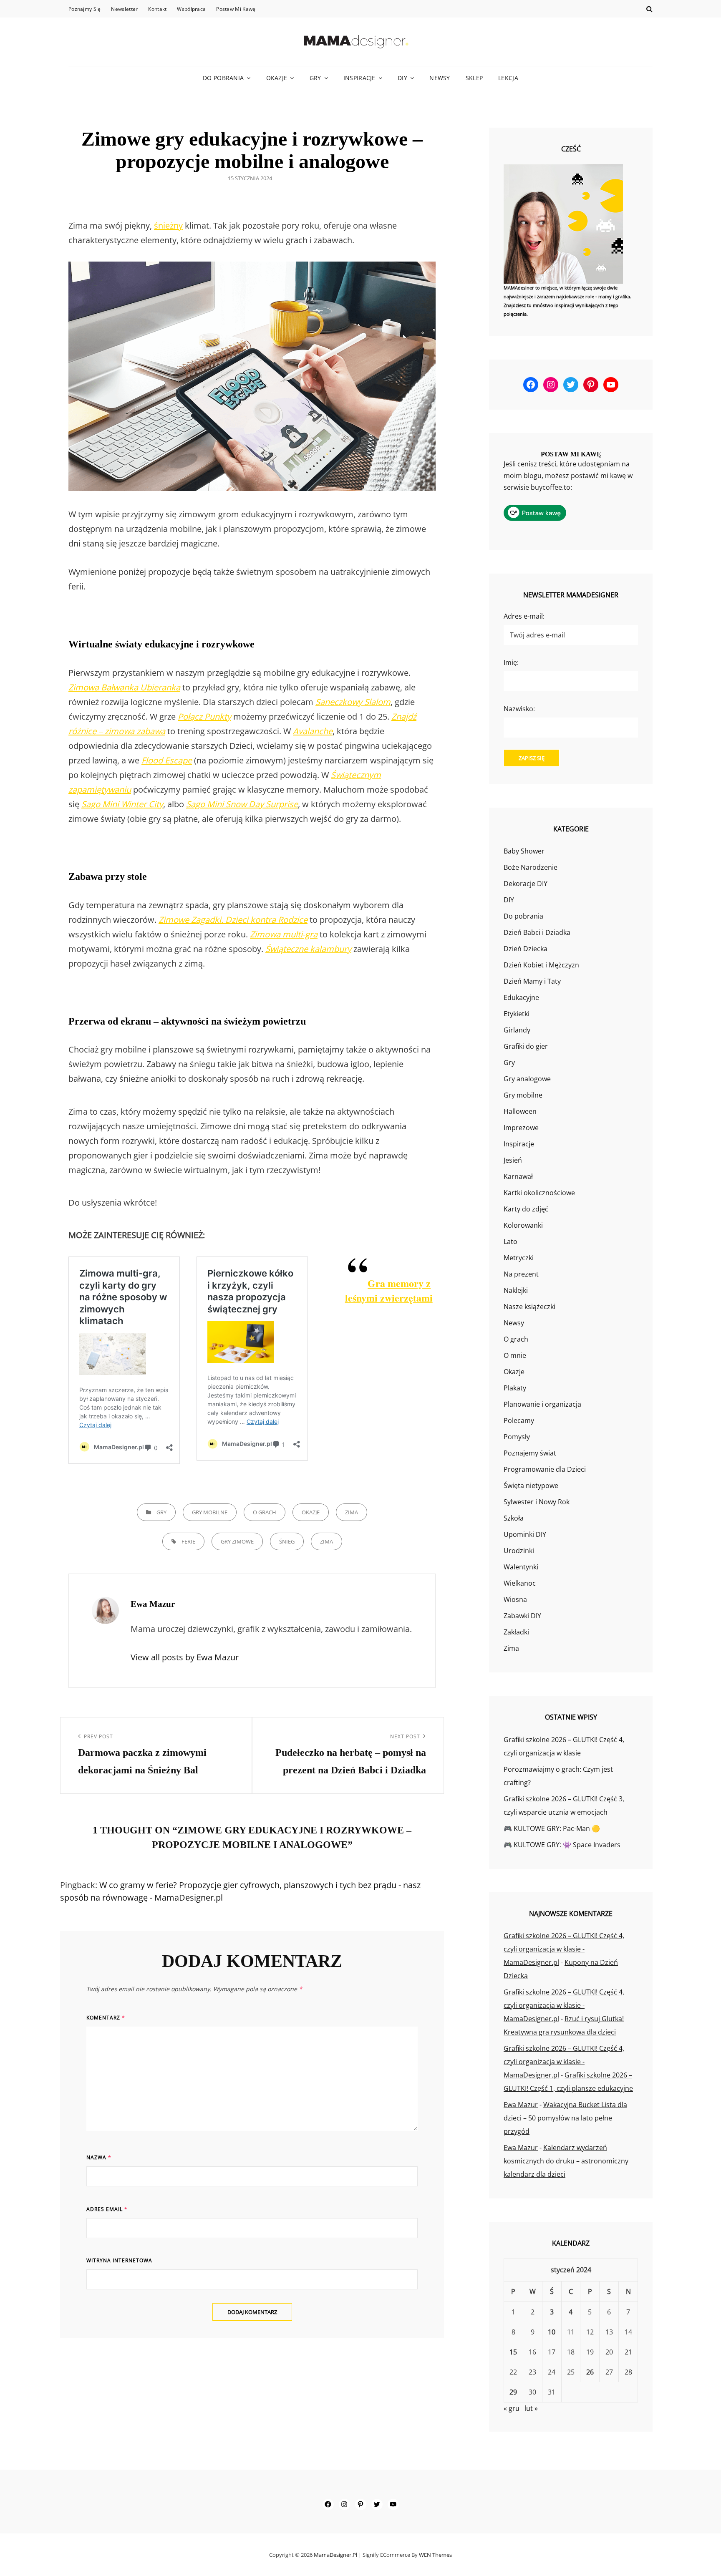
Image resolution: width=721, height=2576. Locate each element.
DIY (402, 78)
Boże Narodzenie (531, 867)
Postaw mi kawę (236, 9)
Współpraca (191, 9)
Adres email (107, 2209)
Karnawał (518, 1176)
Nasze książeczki (529, 1307)
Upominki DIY (525, 1534)
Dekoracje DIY (526, 884)
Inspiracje (359, 78)
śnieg (287, 1541)
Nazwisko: (519, 709)
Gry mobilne (210, 1512)
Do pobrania (223, 78)
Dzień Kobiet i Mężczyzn (541, 965)
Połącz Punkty (204, 716)
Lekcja (508, 78)
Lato (510, 1241)
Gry (315, 78)
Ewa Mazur (521, 2105)
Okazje (277, 78)
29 (513, 2392)
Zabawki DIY (522, 1616)
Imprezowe (521, 1128)
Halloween (520, 1111)
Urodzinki (519, 1551)
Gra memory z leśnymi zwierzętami (389, 1290)
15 (513, 2352)
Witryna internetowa (119, 2260)
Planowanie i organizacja (542, 1404)
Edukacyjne (521, 997)
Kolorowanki (523, 1225)
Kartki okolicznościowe (539, 1193)
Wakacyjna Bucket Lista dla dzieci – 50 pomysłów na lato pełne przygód (565, 2118)
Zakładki (516, 1632)
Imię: (511, 662)
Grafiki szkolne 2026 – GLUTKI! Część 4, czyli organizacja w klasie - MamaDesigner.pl (564, 1949)
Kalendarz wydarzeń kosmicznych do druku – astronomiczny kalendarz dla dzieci (566, 2161)
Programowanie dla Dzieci (545, 1469)
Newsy (440, 78)
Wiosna (515, 1599)
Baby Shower (524, 851)
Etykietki (517, 1014)
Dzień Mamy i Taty (532, 981)
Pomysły (517, 1437)
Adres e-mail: (524, 616)
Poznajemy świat (530, 1453)
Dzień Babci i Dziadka (537, 932)
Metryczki (519, 1258)
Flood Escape (167, 760)
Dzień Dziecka (526, 949)
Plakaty (515, 1388)
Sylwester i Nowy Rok (537, 1502)
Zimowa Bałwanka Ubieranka (124, 687)
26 (590, 2372)
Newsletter (124, 9)
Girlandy (517, 1030)
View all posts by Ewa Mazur (185, 1657)
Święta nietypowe (531, 1486)
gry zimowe (237, 1541)
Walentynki (521, 1567)
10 (552, 2332)
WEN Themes (435, 2555)
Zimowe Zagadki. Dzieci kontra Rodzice (233, 920)
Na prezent (521, 1274)
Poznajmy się (84, 9)
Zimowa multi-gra (284, 934)
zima (326, 1541)
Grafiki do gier (526, 1046)
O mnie (515, 1355)
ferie (188, 1541)
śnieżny (168, 225)
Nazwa (99, 2157)
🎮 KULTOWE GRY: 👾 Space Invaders (562, 1845)
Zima (352, 1512)
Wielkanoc (520, 1583)
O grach (265, 1512)
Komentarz (106, 2018)
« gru (512, 2408)
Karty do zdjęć (526, 1209)
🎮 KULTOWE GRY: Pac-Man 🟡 (552, 1828)
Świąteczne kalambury (308, 949)
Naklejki (516, 1290)
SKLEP (474, 78)
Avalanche (313, 731)
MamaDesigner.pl (335, 2555)
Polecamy (519, 1420)
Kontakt (157, 9)
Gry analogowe (527, 1079)
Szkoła (514, 1518)
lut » (531, 2408)
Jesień (513, 1160)
